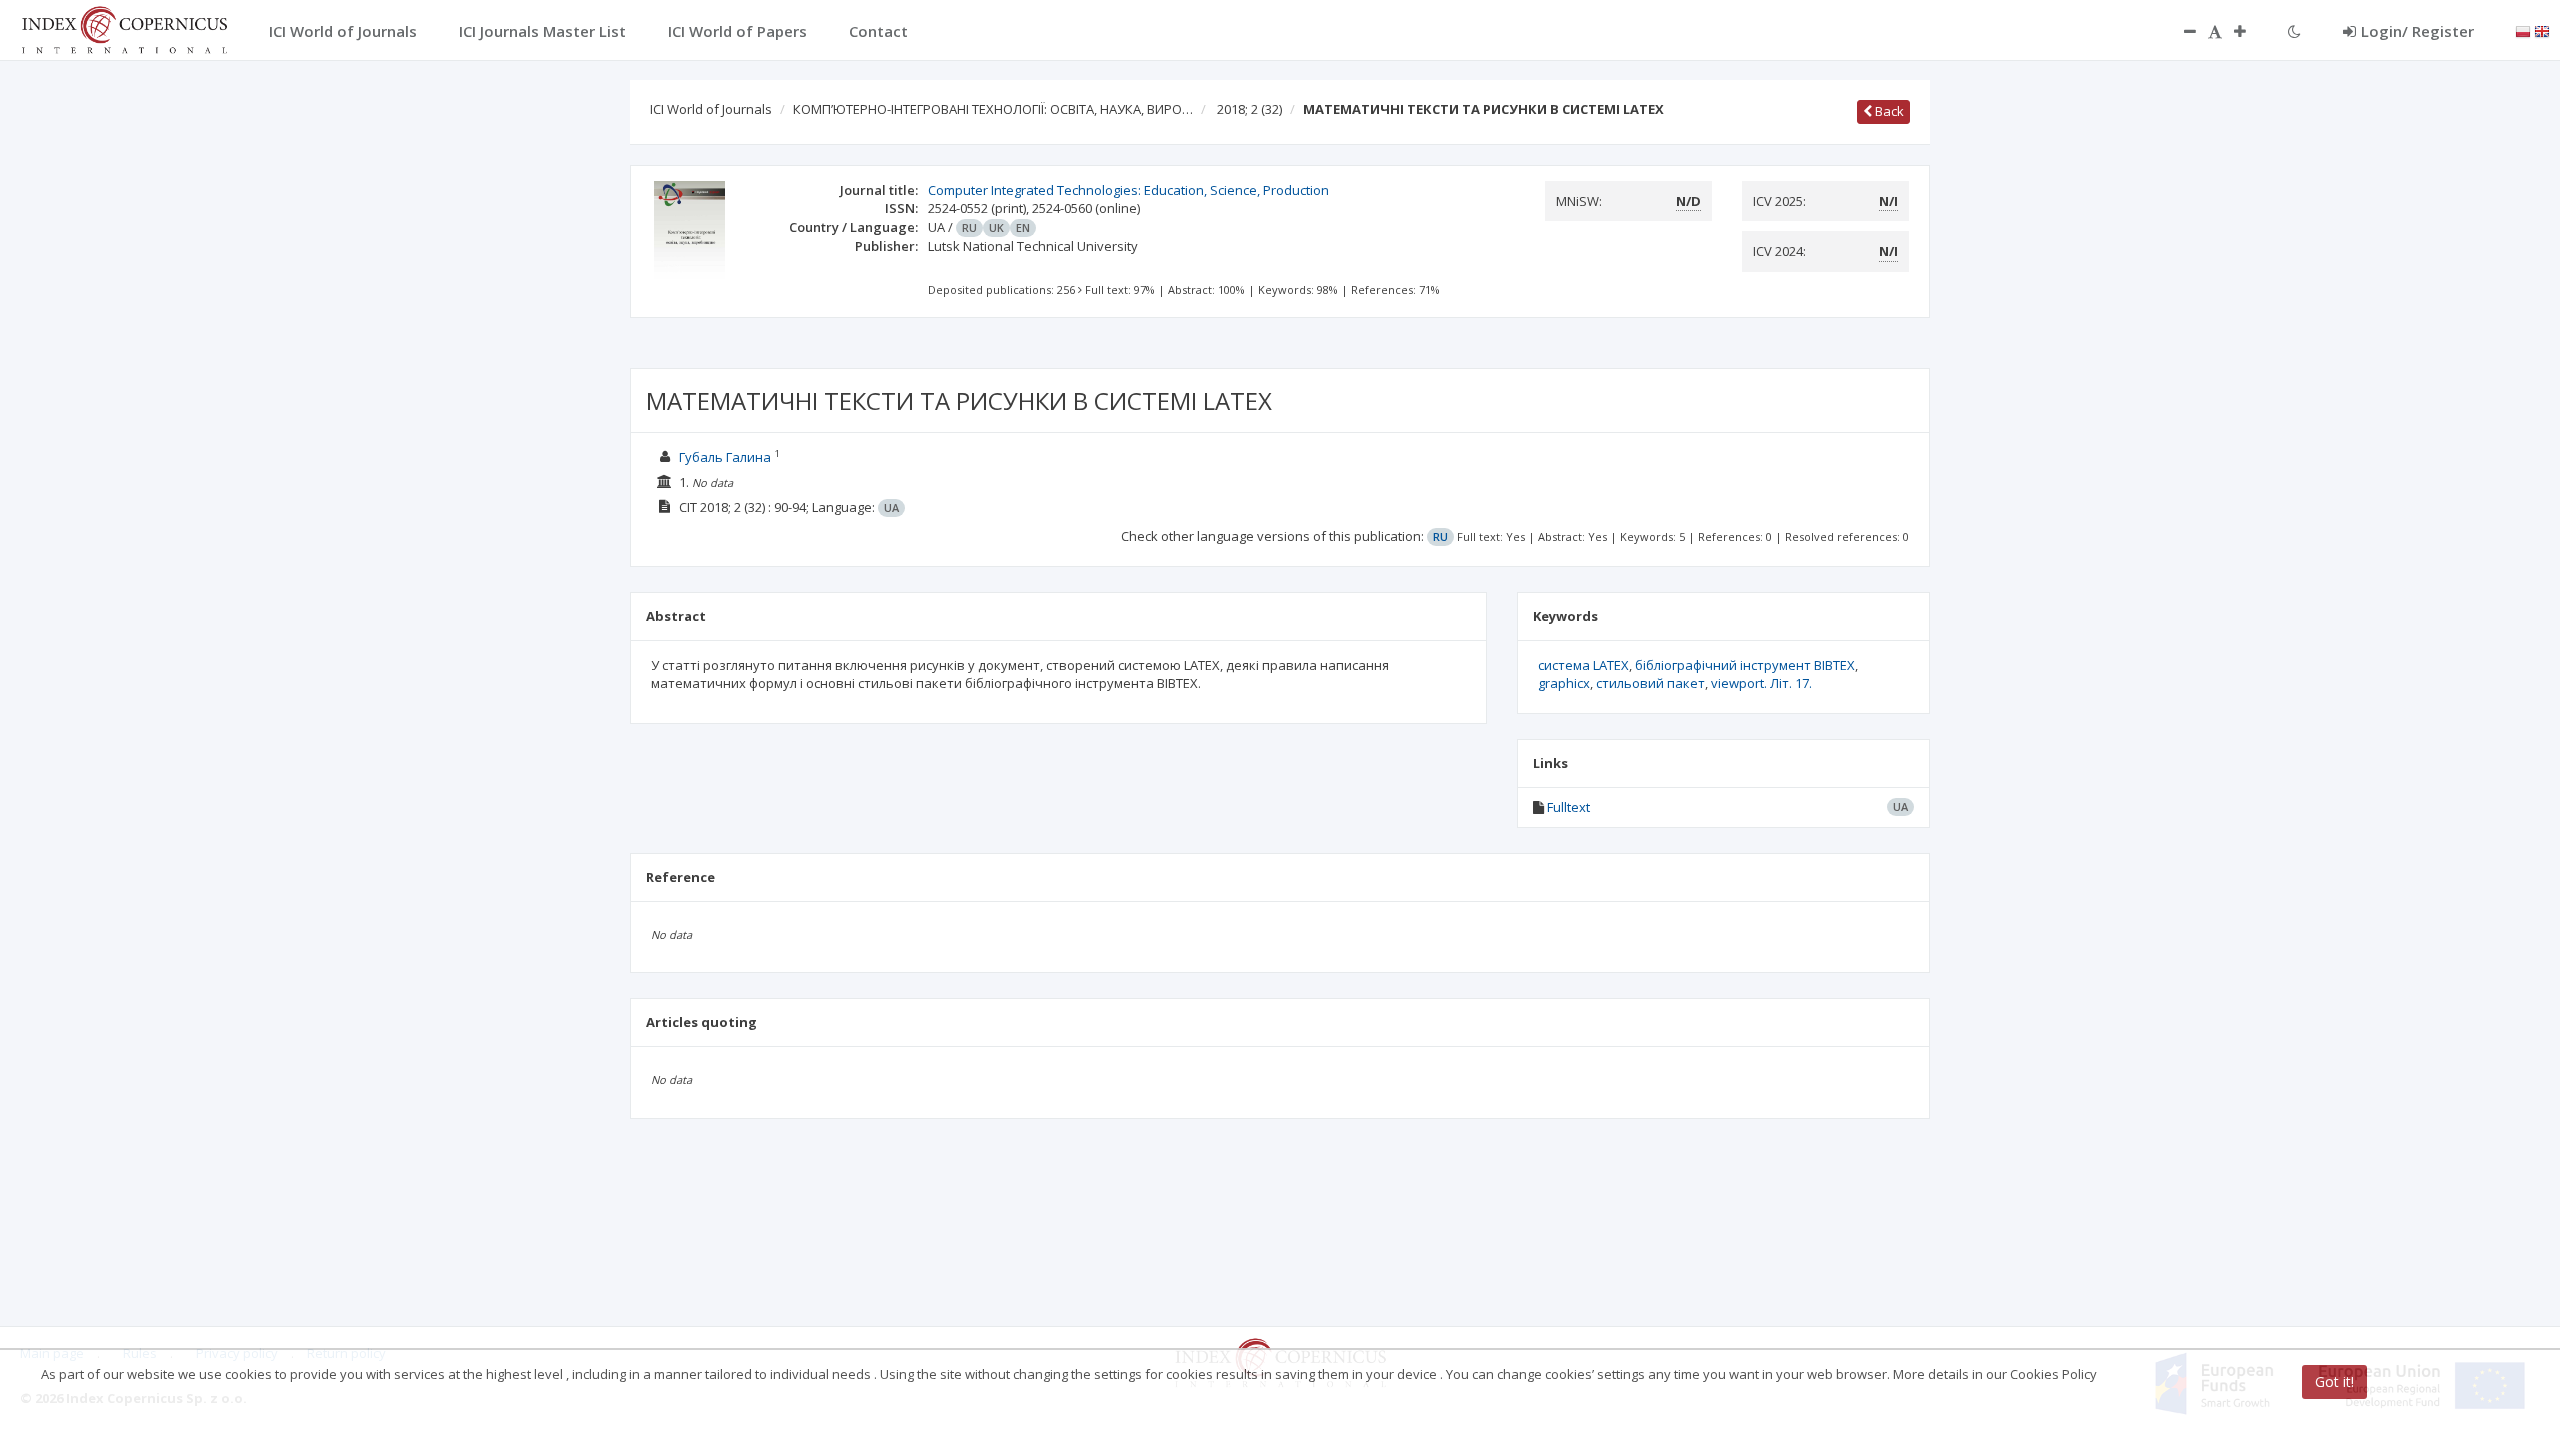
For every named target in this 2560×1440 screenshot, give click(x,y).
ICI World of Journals (711, 109)
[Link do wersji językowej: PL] (2523, 30)
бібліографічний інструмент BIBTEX (1745, 665)
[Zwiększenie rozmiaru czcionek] (2250, 31)
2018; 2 (1249, 109)
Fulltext (1568, 807)
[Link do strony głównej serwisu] (124, 28)
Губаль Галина (725, 457)
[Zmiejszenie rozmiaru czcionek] (2180, 31)
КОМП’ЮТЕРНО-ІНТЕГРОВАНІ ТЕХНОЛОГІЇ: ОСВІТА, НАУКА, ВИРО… (993, 109)
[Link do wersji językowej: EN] (2542, 30)
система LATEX (1583, 665)
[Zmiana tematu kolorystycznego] (2294, 31)
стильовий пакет (1650, 683)
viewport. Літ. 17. (1761, 683)
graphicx (1564, 683)
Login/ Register (2417, 31)
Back (1888, 111)
